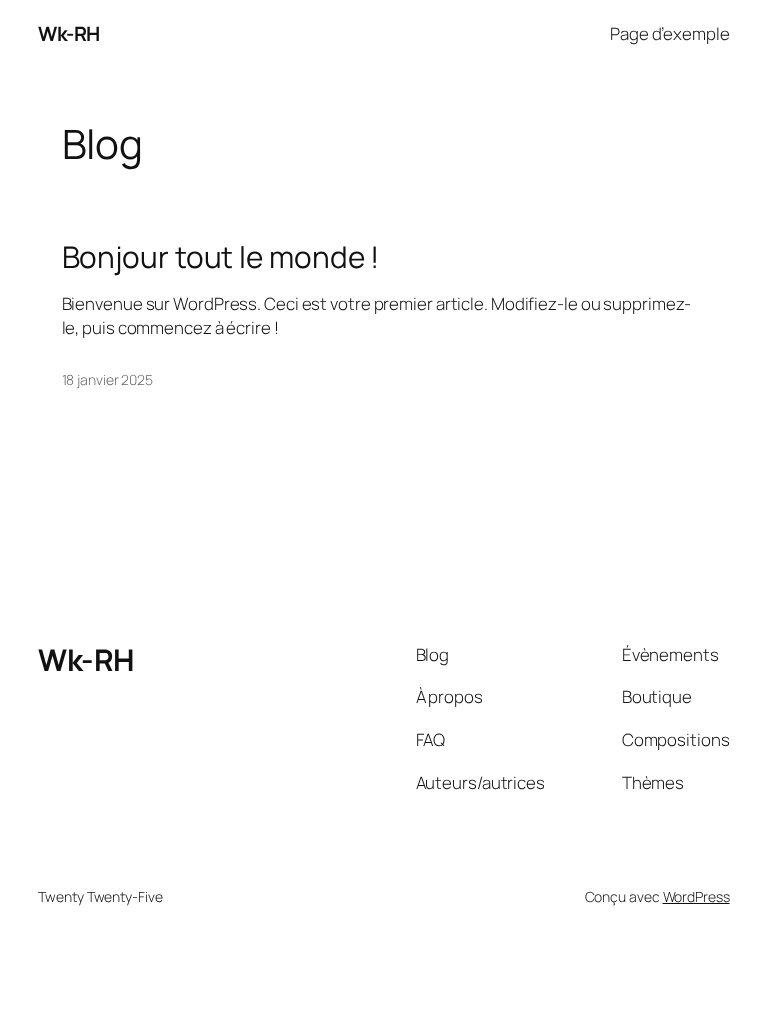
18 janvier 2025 (108, 379)
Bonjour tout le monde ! (221, 256)
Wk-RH (69, 33)
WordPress (696, 896)
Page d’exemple (670, 33)
